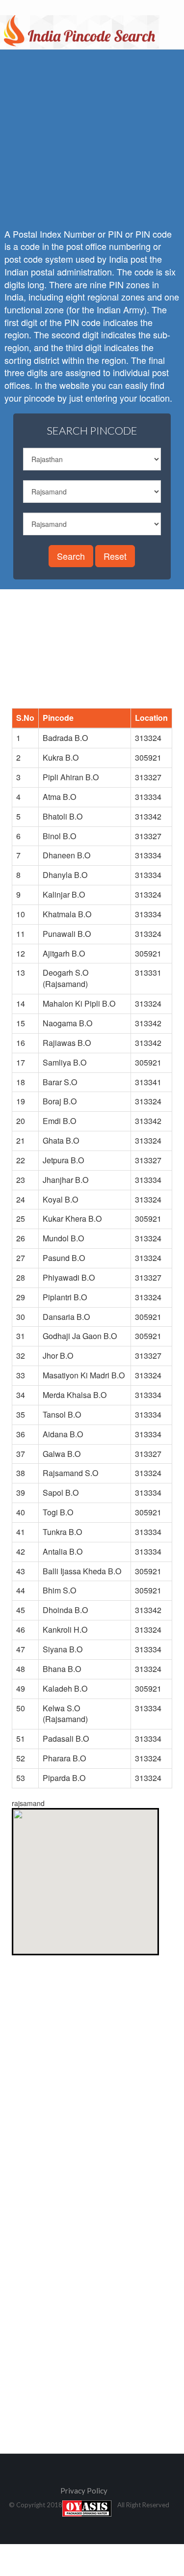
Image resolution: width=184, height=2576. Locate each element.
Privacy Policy (84, 2491)
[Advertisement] (92, 657)
